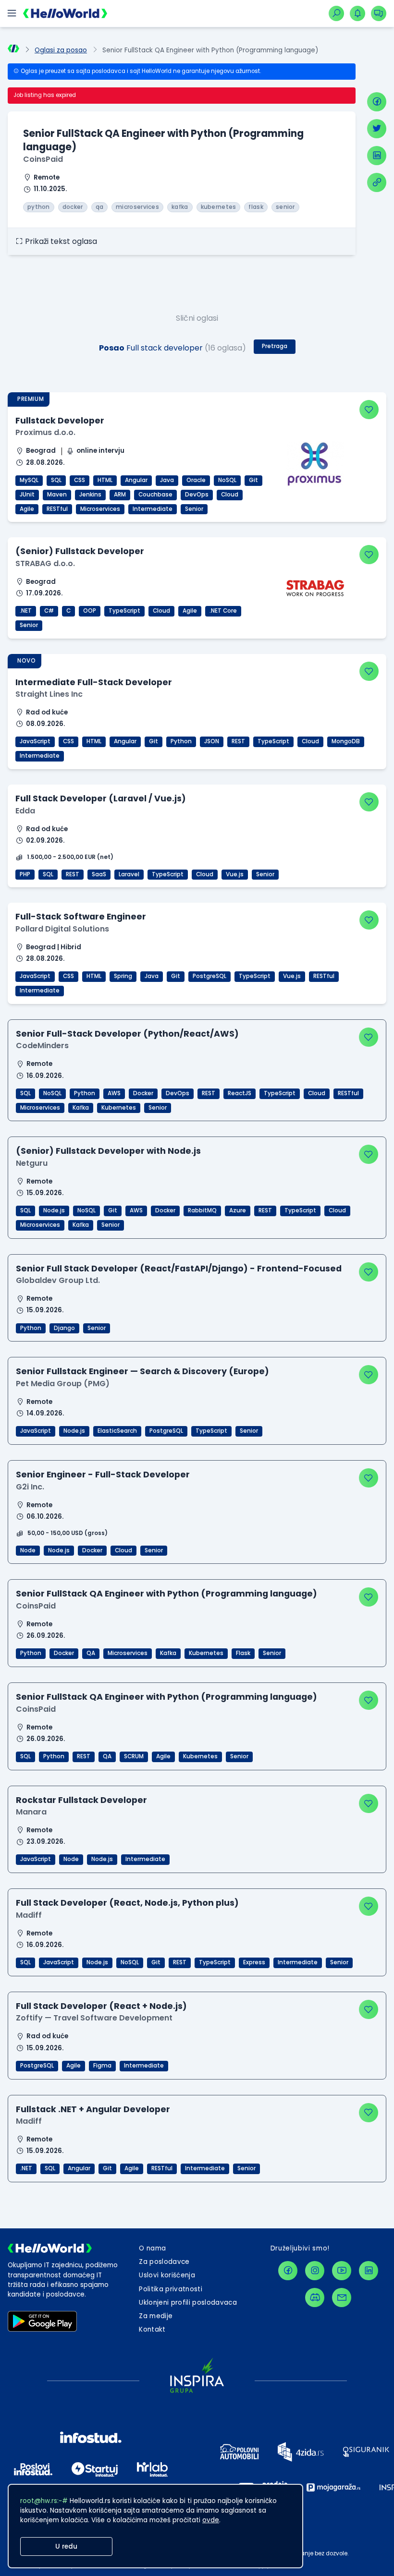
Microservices (100, 509)
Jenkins (90, 495)
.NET (26, 611)
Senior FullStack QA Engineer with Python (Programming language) (166, 1593)
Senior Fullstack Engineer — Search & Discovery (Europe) (142, 1371)
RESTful (57, 509)
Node (28, 1550)
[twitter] (377, 129)
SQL (56, 480)
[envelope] (342, 2298)
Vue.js (235, 874)
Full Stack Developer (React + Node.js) (101, 2006)
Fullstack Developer (60, 420)
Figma (102, 2066)
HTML (105, 480)
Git (253, 480)
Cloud (230, 495)
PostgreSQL (209, 976)
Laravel (129, 874)
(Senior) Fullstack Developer (80, 551)
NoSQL (227, 480)
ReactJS (240, 1093)
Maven (57, 495)
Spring (123, 976)
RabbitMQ (202, 1210)
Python (181, 741)
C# (49, 611)
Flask (243, 1653)
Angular (136, 480)
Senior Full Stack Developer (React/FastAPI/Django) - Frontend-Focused (179, 1268)
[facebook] (377, 102)
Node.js (54, 1210)
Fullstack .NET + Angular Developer (93, 2109)
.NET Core (223, 611)
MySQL (29, 480)
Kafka (81, 1108)
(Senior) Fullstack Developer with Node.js (108, 1151)
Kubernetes (119, 1108)
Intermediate (153, 509)
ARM (120, 495)
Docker (143, 1093)
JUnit (27, 495)
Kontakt (152, 2329)
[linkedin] (377, 156)
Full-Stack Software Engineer (81, 916)
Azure (238, 1210)
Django (64, 1328)
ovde (211, 2520)
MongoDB (346, 741)
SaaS (99, 874)
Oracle (196, 480)
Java (167, 480)
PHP (25, 874)
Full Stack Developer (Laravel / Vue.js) (101, 798)
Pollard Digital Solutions (62, 929)
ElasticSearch (117, 1431)
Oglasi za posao (61, 50)
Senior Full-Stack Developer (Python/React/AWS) (127, 1034)
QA (91, 1653)
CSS (80, 480)
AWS (114, 1093)
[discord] (315, 2298)
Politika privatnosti (171, 2289)
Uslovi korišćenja (167, 2275)
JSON (212, 741)
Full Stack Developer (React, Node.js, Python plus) (127, 1903)
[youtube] (342, 2271)
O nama (152, 2248)
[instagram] (315, 2271)
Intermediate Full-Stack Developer (94, 682)
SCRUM (134, 1756)
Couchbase (155, 495)
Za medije (156, 2316)
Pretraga (275, 346)
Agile (27, 509)
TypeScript (124, 611)
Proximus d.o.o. (45, 432)
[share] (377, 182)
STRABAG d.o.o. (45, 563)
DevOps (197, 495)
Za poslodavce (164, 2262)
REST (238, 741)
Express (254, 1962)
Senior (194, 509)
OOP (90, 611)
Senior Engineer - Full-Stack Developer (103, 1474)
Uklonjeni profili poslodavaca (188, 2303)
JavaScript (35, 741)
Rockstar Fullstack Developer (81, 1800)
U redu (66, 2546)
